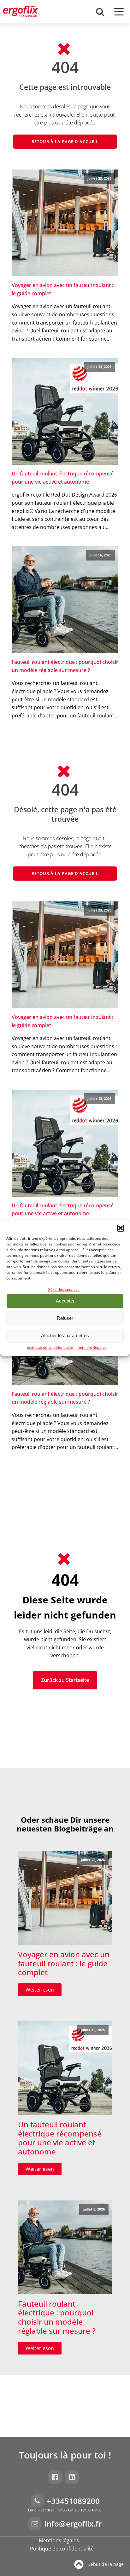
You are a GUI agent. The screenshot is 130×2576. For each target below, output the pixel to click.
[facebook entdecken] (56, 2477)
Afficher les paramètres (65, 1335)
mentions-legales (92, 1347)
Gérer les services (64, 1289)
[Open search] (100, 12)
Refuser (65, 1318)
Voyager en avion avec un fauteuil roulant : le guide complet (62, 289)
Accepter (65, 1301)
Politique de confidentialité (62, 2549)
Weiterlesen (40, 1990)
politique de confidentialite (50, 1347)
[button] (121, 1228)
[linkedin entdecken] (74, 2477)
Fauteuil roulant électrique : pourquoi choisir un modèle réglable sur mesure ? (65, 666)
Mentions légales (59, 2540)
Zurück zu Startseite (65, 1680)
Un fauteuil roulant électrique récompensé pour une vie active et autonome (63, 478)
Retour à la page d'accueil (65, 141)
